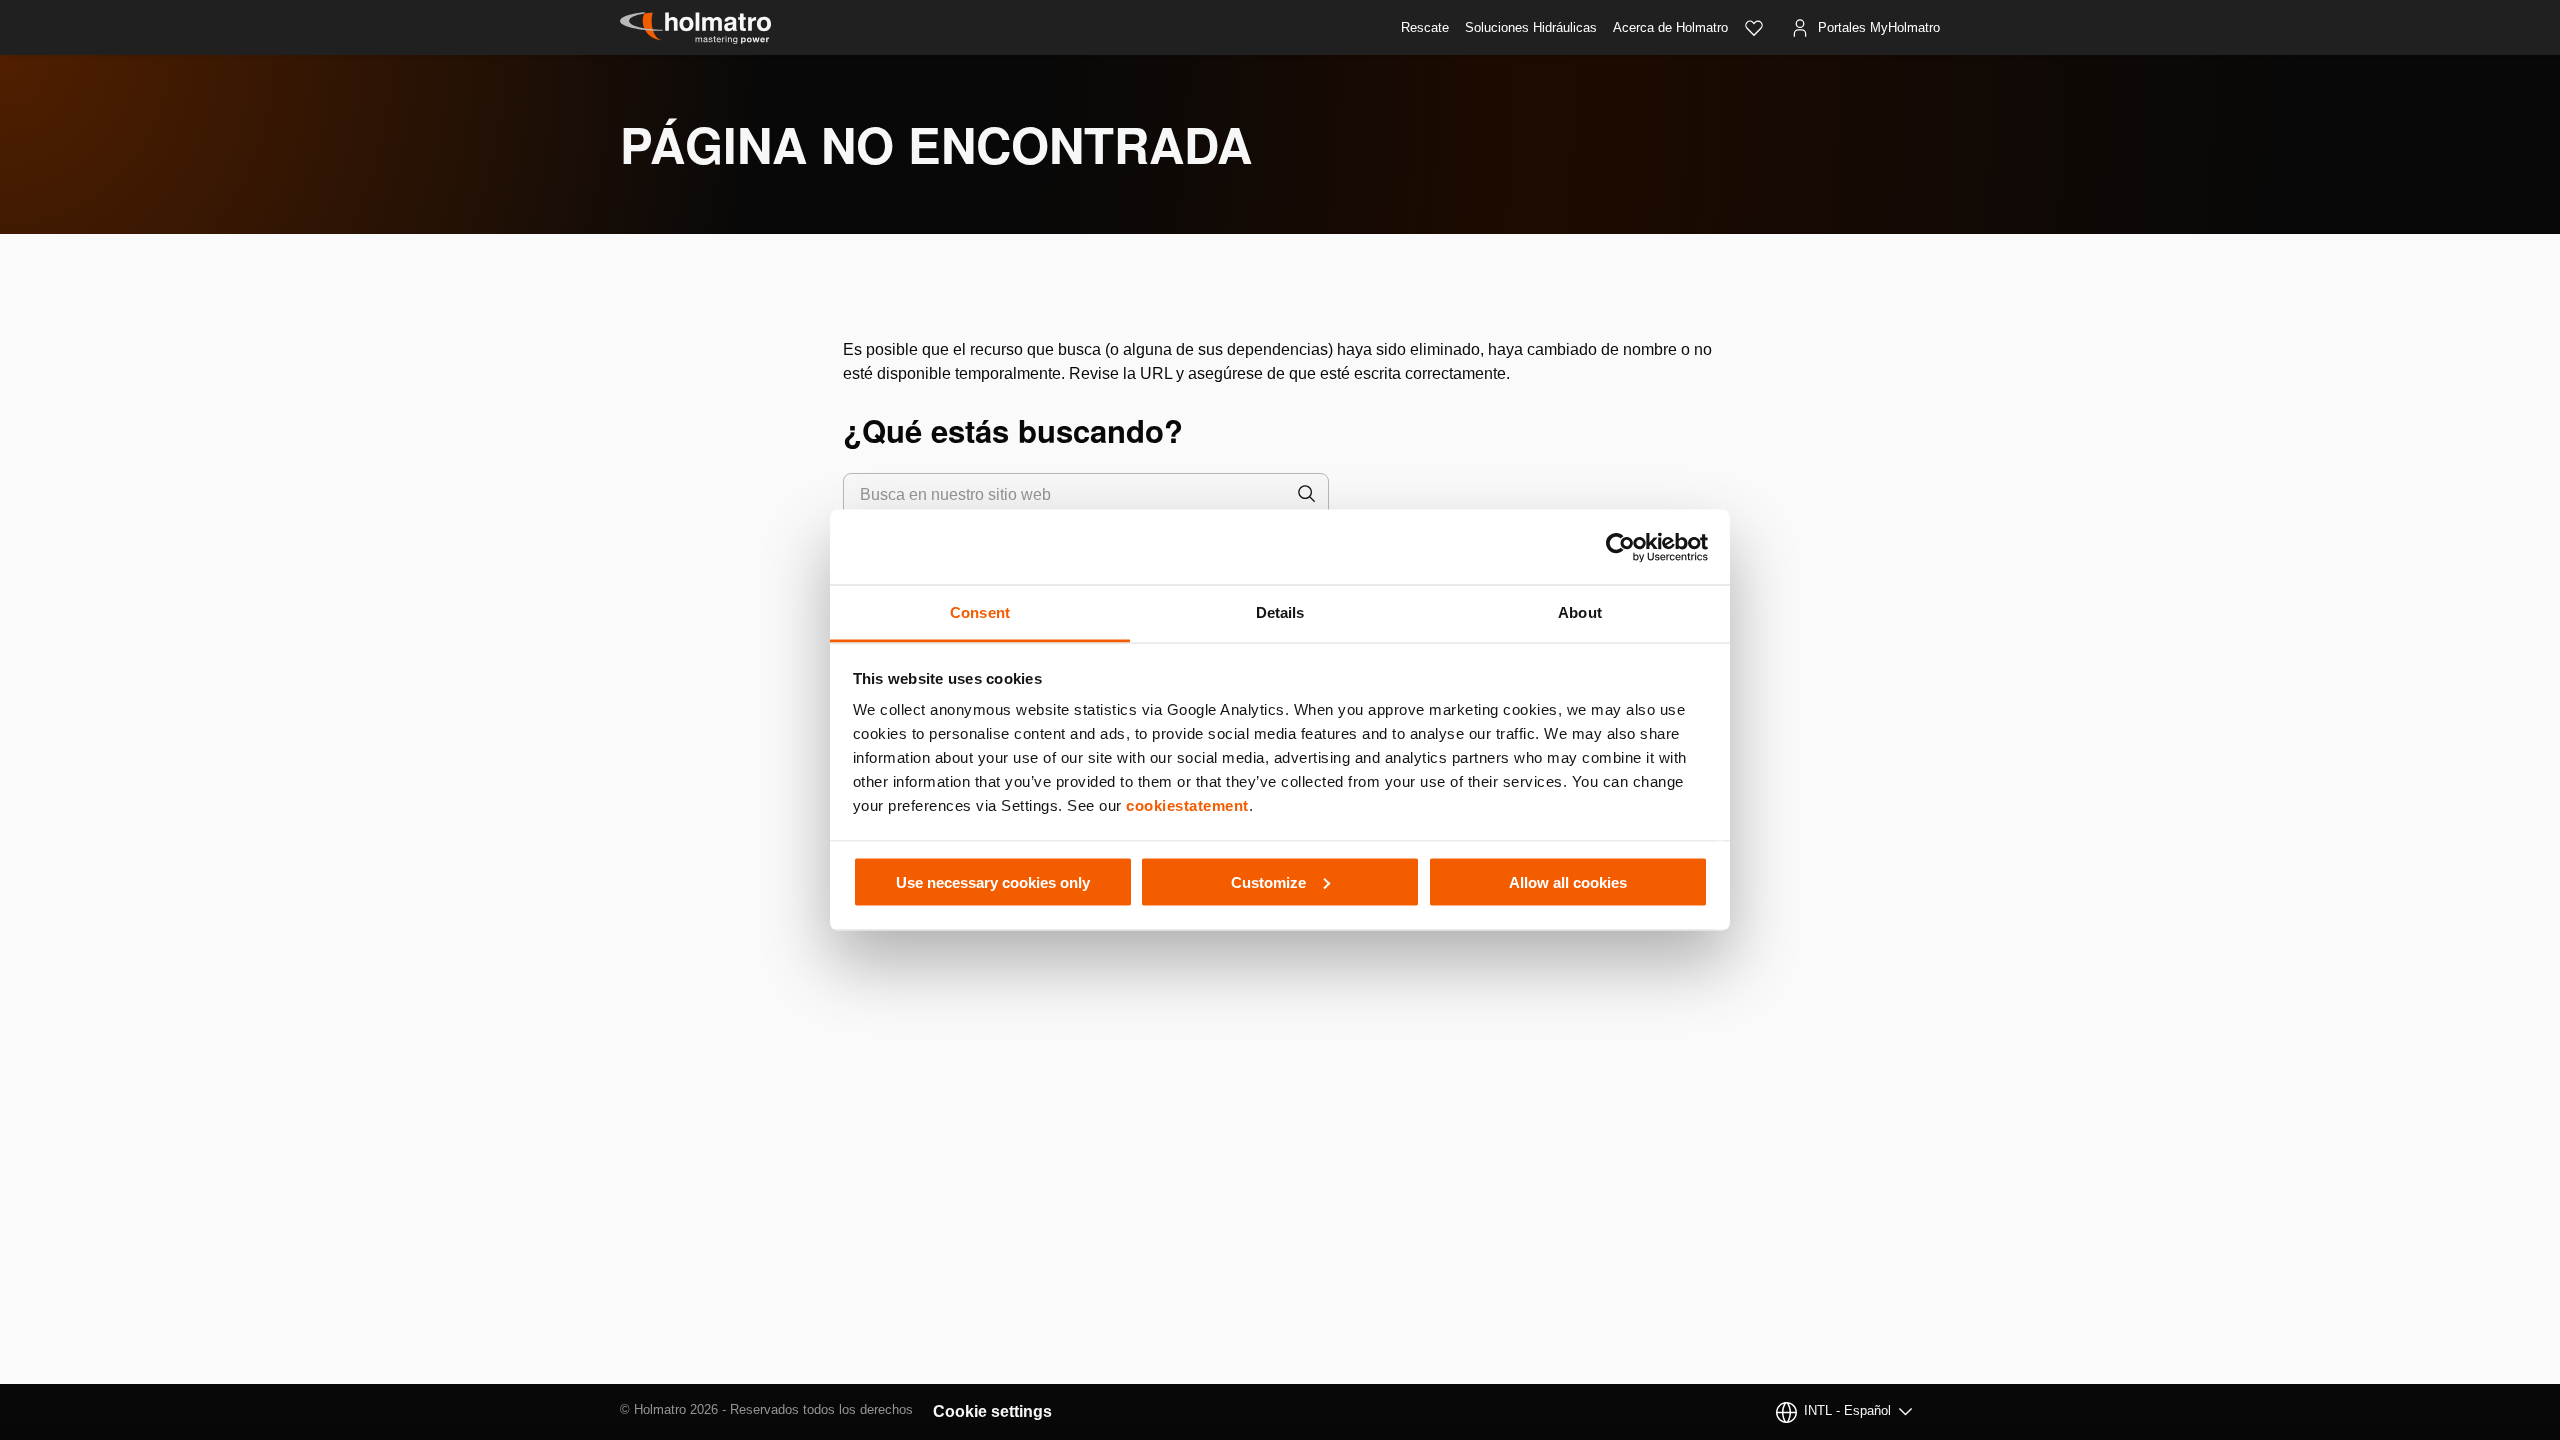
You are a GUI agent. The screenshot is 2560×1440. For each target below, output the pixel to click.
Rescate (1425, 27)
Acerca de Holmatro (1670, 27)
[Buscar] (1307, 495)
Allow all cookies (1568, 881)
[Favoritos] (1754, 28)
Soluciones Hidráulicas (1531, 27)
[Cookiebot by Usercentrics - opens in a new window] (1620, 547)
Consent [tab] (980, 612)
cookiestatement (1187, 805)
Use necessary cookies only (993, 881)
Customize (1268, 881)
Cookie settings (992, 1411)
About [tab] (1580, 612)
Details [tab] (1280, 612)
